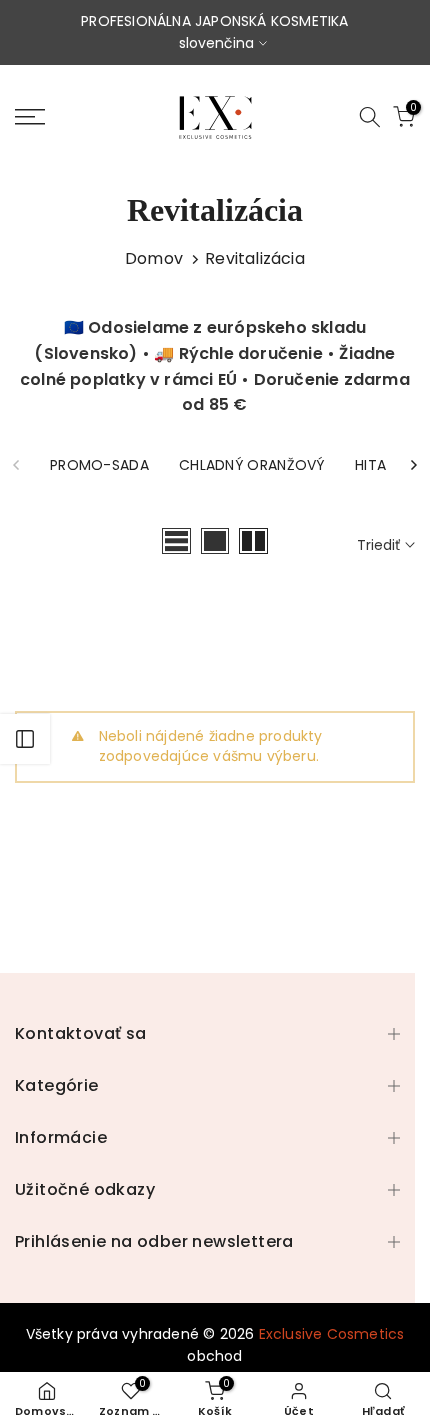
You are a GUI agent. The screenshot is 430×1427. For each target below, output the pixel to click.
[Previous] (17, 465)
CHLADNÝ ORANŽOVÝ (252, 465)
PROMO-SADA (99, 465)
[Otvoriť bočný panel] (25, 739)
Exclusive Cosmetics (332, 1334)
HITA (370, 465)
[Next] (413, 465)
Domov (154, 258)
